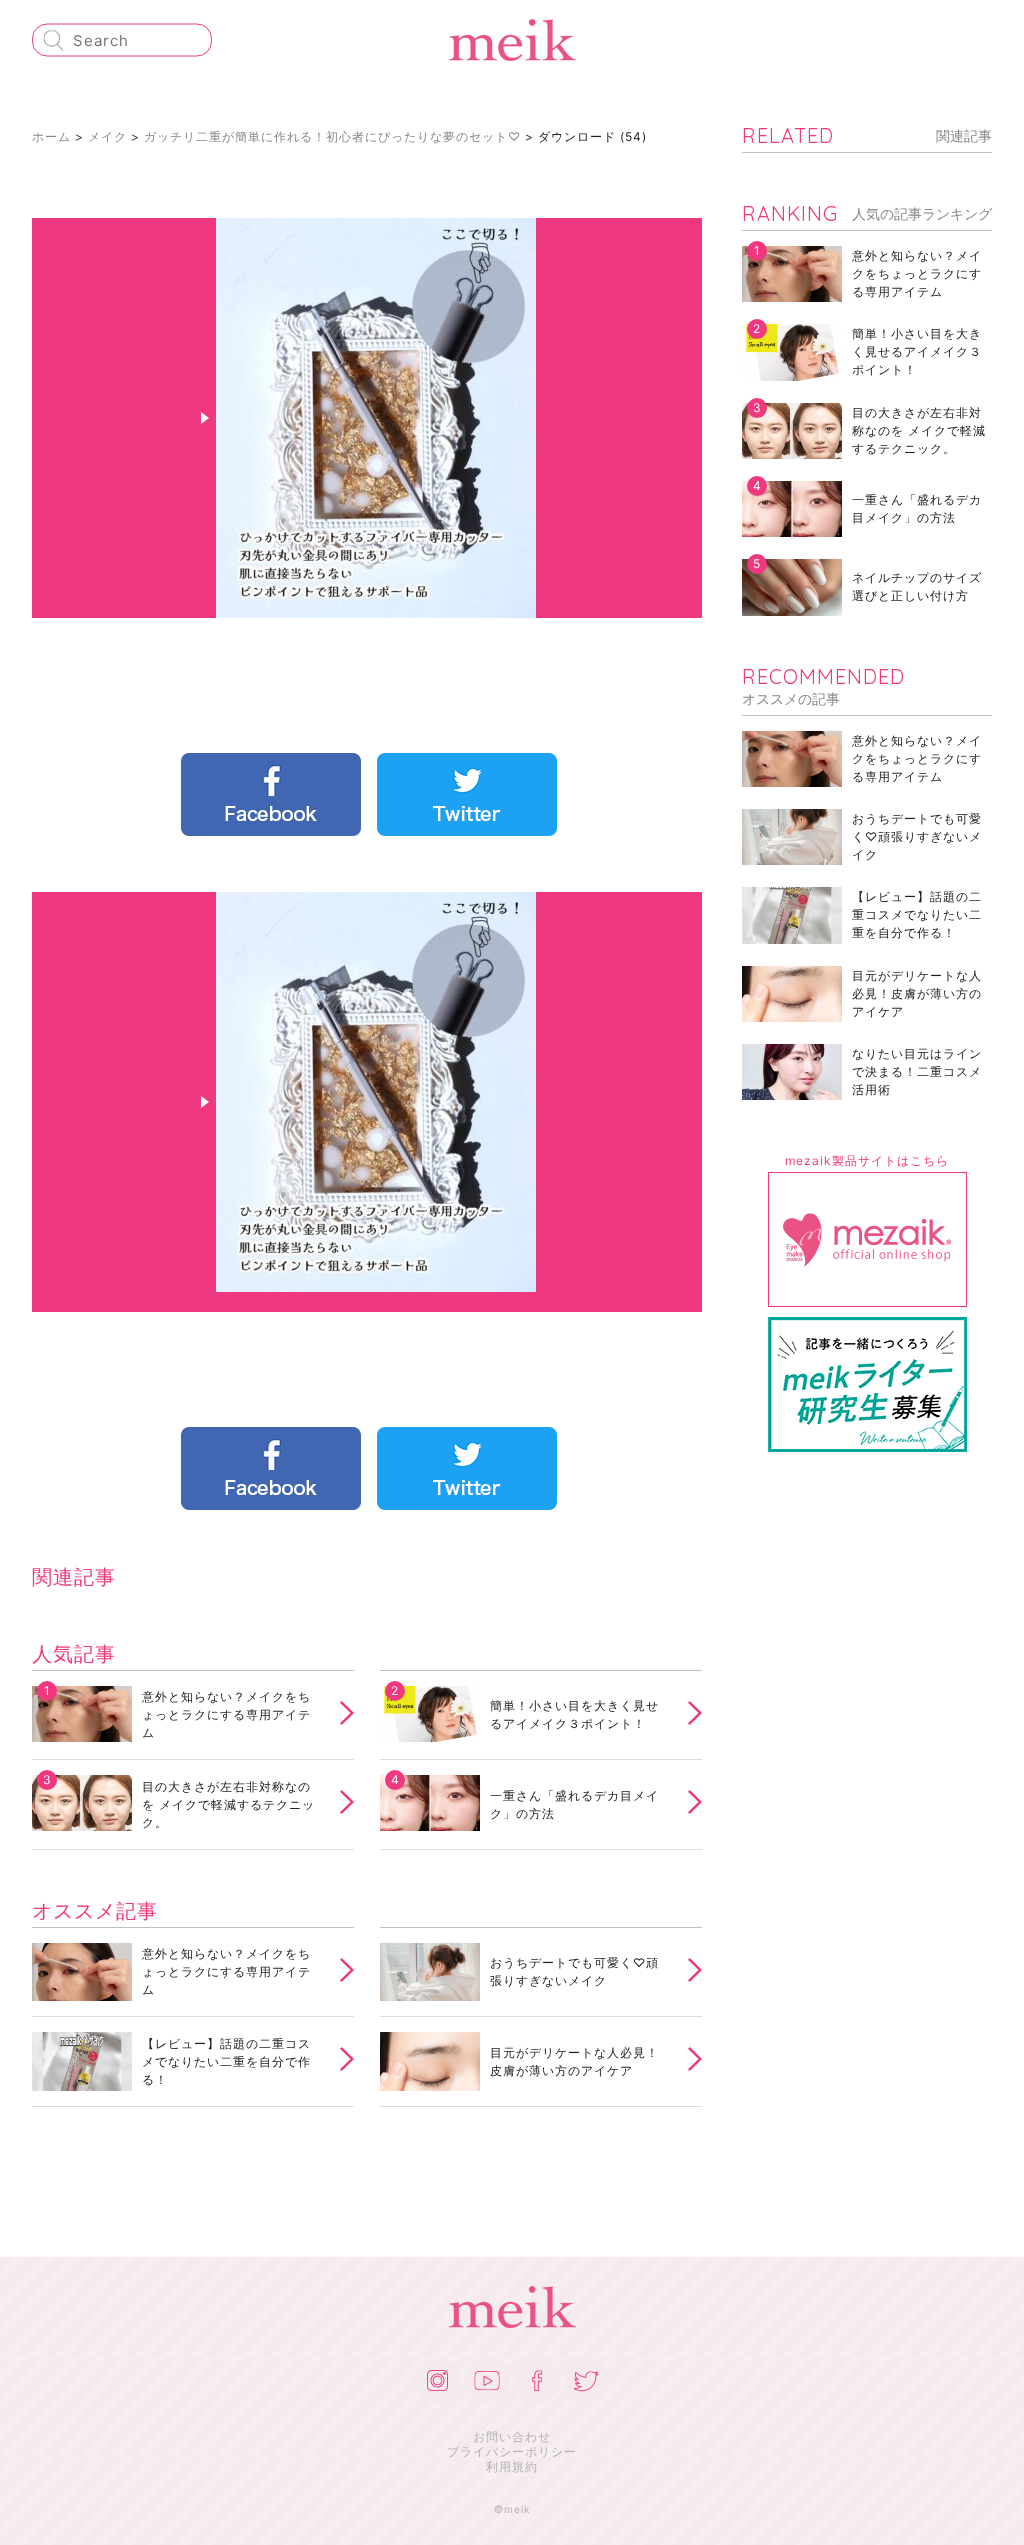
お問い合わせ (512, 2436)
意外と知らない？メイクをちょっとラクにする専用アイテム (226, 1714)
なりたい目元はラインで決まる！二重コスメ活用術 (917, 1071)
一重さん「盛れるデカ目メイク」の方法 (574, 1804)
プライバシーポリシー (512, 2451)
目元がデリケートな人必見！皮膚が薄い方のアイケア (574, 2061)
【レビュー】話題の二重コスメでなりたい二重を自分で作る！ (226, 2061)
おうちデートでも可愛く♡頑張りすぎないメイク (574, 1971)
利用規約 (512, 2466)
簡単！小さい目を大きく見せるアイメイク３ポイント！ (574, 1714)
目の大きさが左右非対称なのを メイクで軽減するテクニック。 (228, 1804)
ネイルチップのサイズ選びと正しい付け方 (917, 586)
